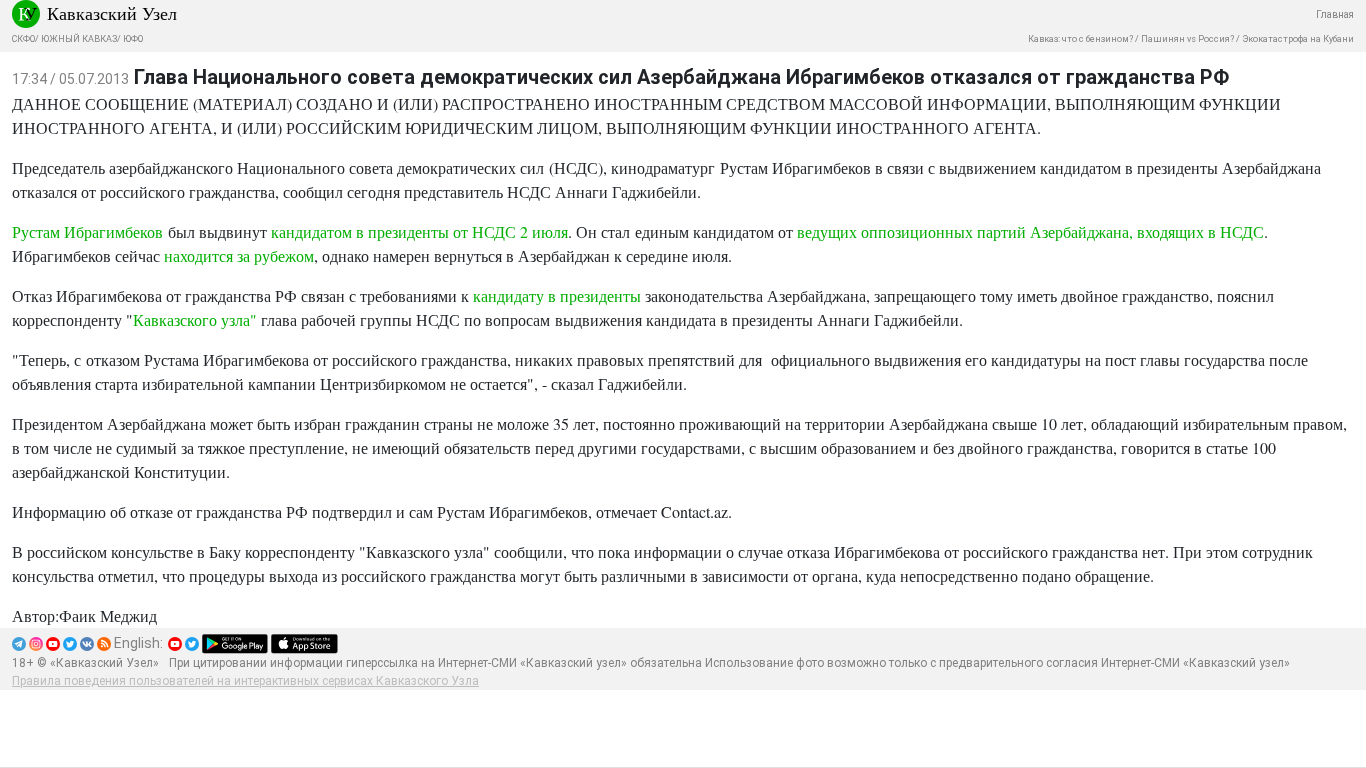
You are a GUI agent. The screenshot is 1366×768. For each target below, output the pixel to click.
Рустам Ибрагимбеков (87, 231)
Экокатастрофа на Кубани (1298, 39)
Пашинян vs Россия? (1187, 39)
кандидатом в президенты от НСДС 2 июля (419, 231)
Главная (1335, 14)
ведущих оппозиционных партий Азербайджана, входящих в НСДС (1030, 231)
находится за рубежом (239, 255)
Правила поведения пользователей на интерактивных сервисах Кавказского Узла (245, 681)
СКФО (23, 39)
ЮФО (133, 39)
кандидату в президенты (557, 295)
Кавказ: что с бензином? (1080, 39)
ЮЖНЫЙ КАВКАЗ (79, 39)
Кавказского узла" (195, 319)
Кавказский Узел (112, 13)
